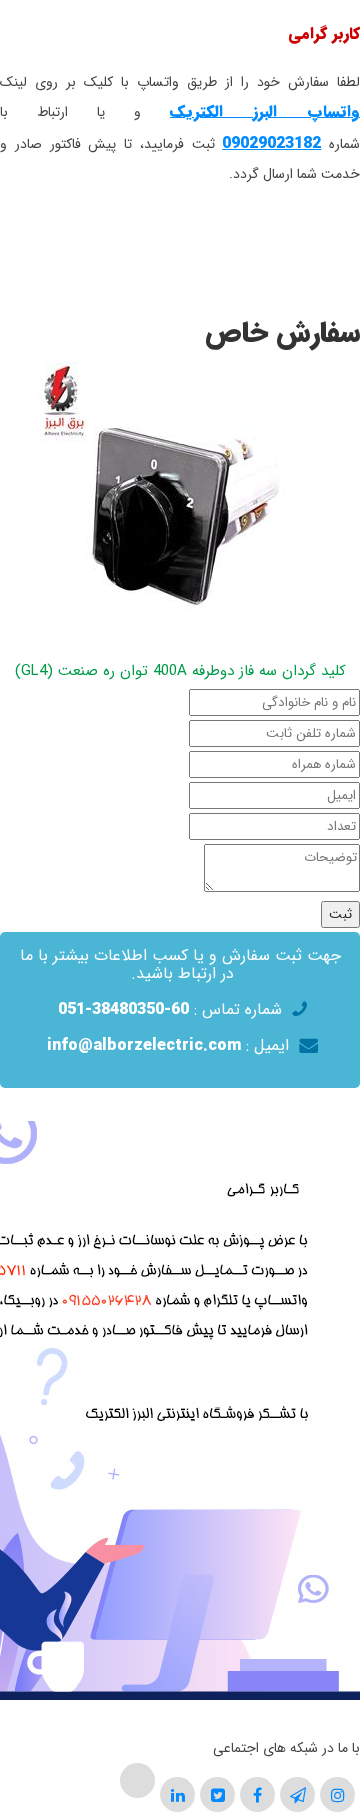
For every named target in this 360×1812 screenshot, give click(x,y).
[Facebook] (257, 1794)
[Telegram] (298, 1794)
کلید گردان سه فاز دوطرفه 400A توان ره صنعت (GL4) (180, 671)
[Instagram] (338, 1794)
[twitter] (218, 1794)
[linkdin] (178, 1794)
